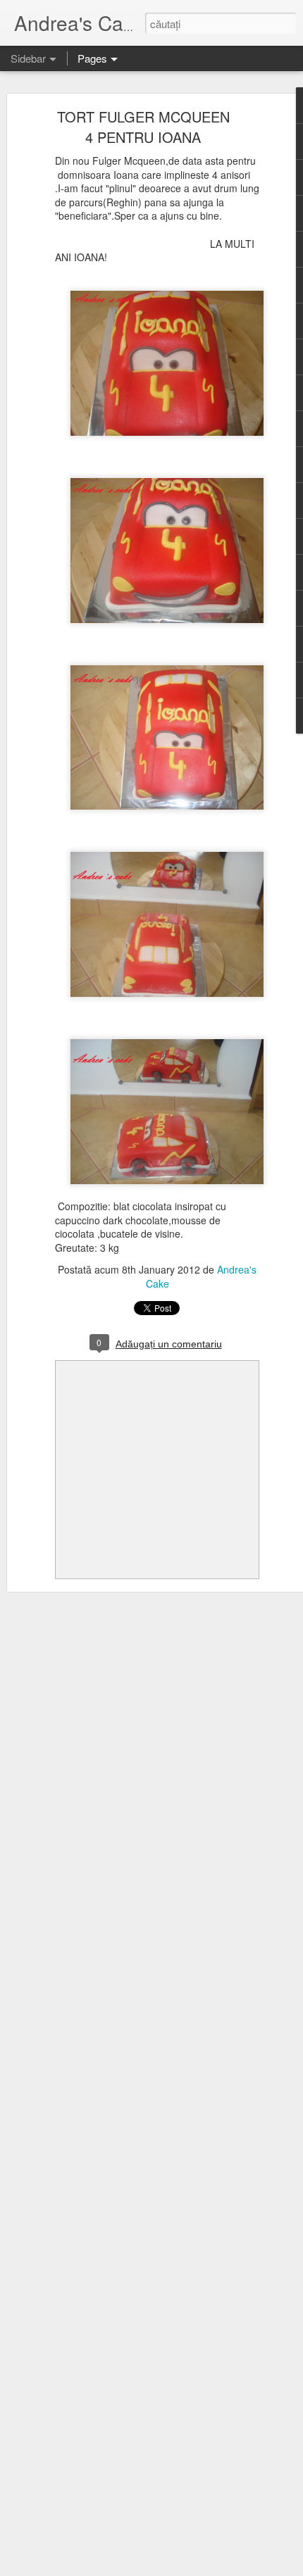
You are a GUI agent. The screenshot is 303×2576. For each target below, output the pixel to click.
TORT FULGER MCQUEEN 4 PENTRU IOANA (143, 127)
